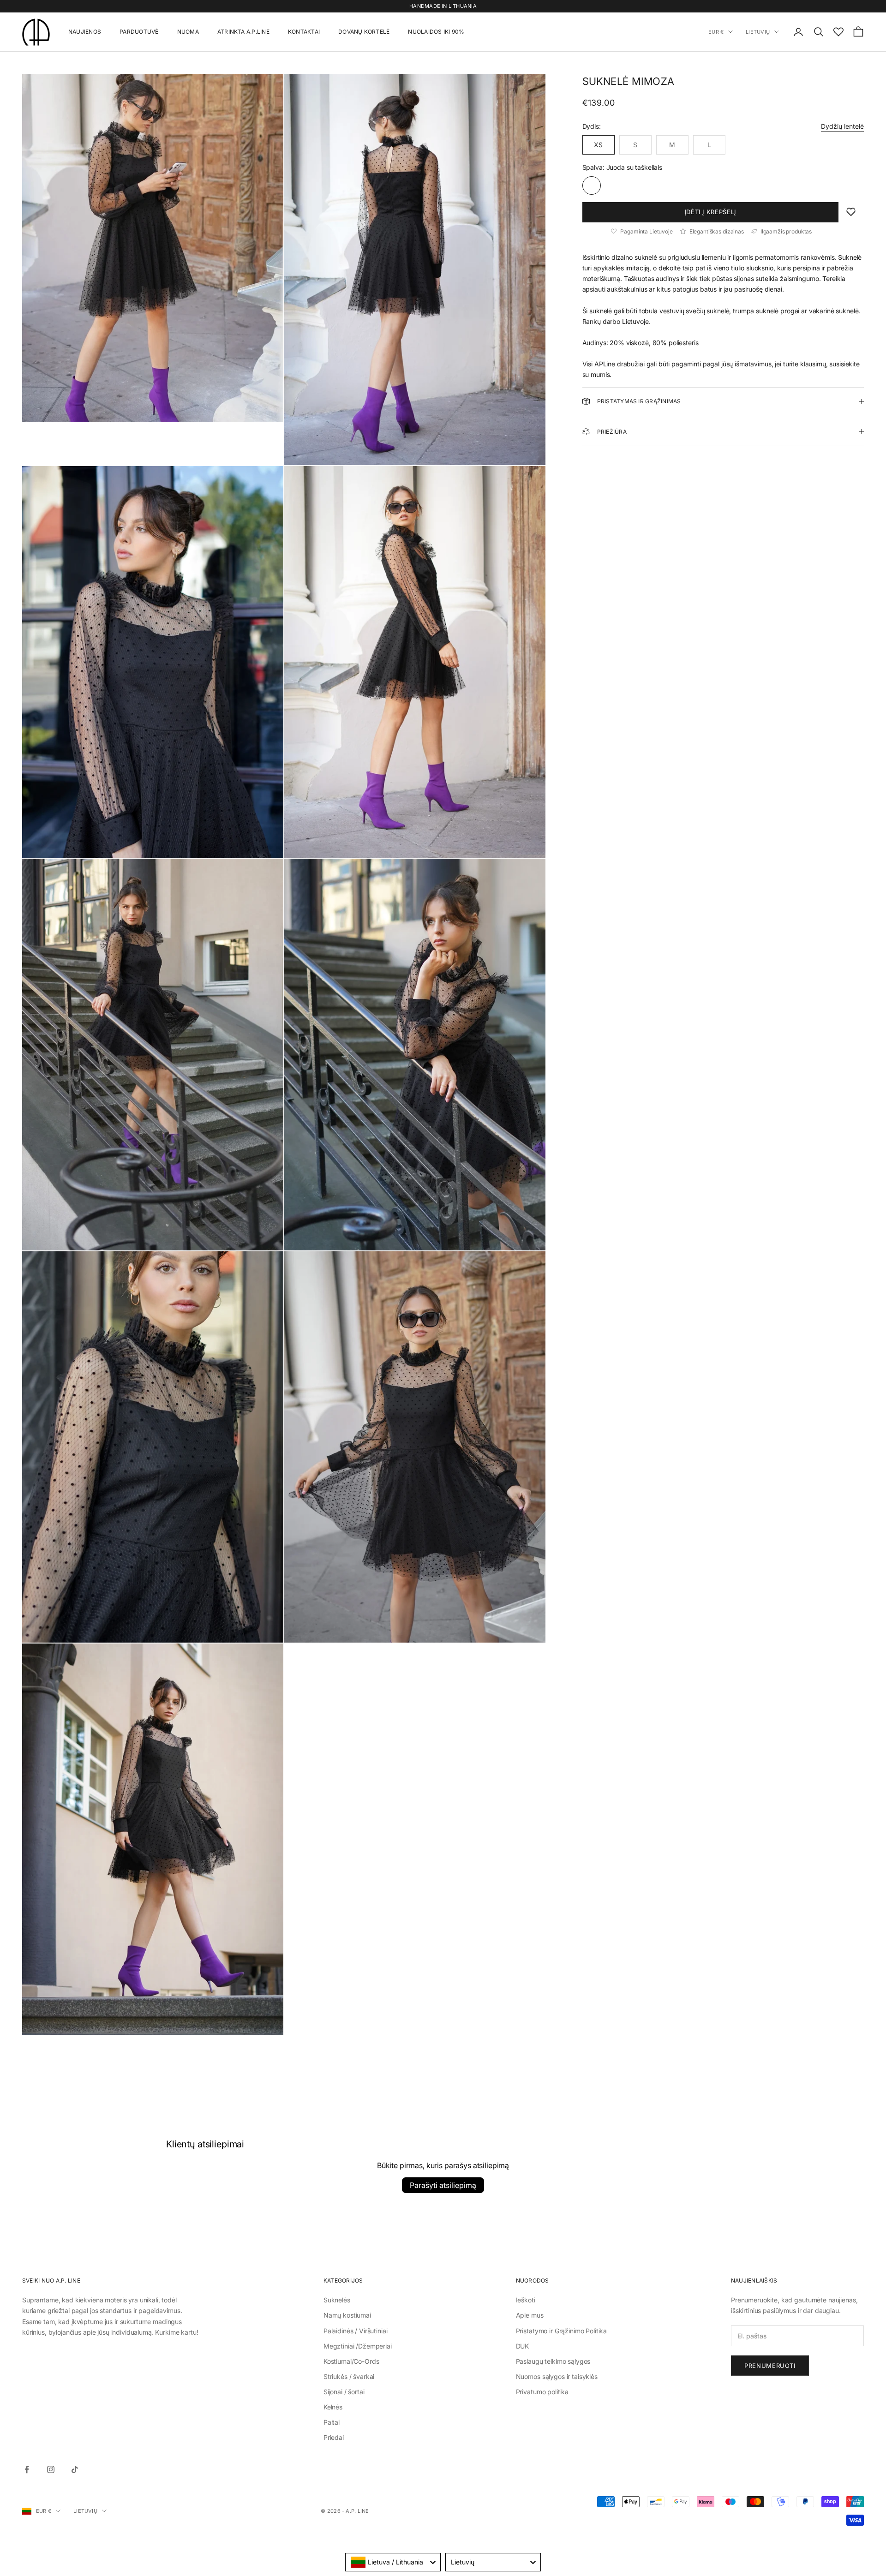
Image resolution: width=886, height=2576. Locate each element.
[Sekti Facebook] (27, 2469)
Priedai (334, 2437)
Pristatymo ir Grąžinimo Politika (562, 2331)
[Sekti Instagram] (51, 2469)
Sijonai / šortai (344, 2392)
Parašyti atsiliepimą (443, 2185)
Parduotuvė (139, 32)
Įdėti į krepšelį (710, 212)
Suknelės (337, 2300)
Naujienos (85, 32)
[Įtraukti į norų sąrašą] (851, 212)
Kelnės (333, 2407)
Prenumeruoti (770, 2366)
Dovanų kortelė (364, 32)
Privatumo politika (542, 2392)
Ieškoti (526, 2300)
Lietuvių (758, 32)
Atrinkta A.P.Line (243, 32)
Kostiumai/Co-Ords (351, 2361)
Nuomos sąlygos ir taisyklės (557, 2376)
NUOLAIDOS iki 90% (436, 32)
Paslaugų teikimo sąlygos (553, 2361)
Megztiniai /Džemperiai (358, 2346)
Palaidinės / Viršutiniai (356, 2331)
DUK (523, 2346)
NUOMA (188, 32)
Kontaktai (304, 32)
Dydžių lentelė (842, 126)
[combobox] (393, 2562)
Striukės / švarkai (349, 2376)
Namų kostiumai (347, 2315)
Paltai (332, 2422)
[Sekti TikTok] (75, 2469)
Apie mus (530, 2315)
